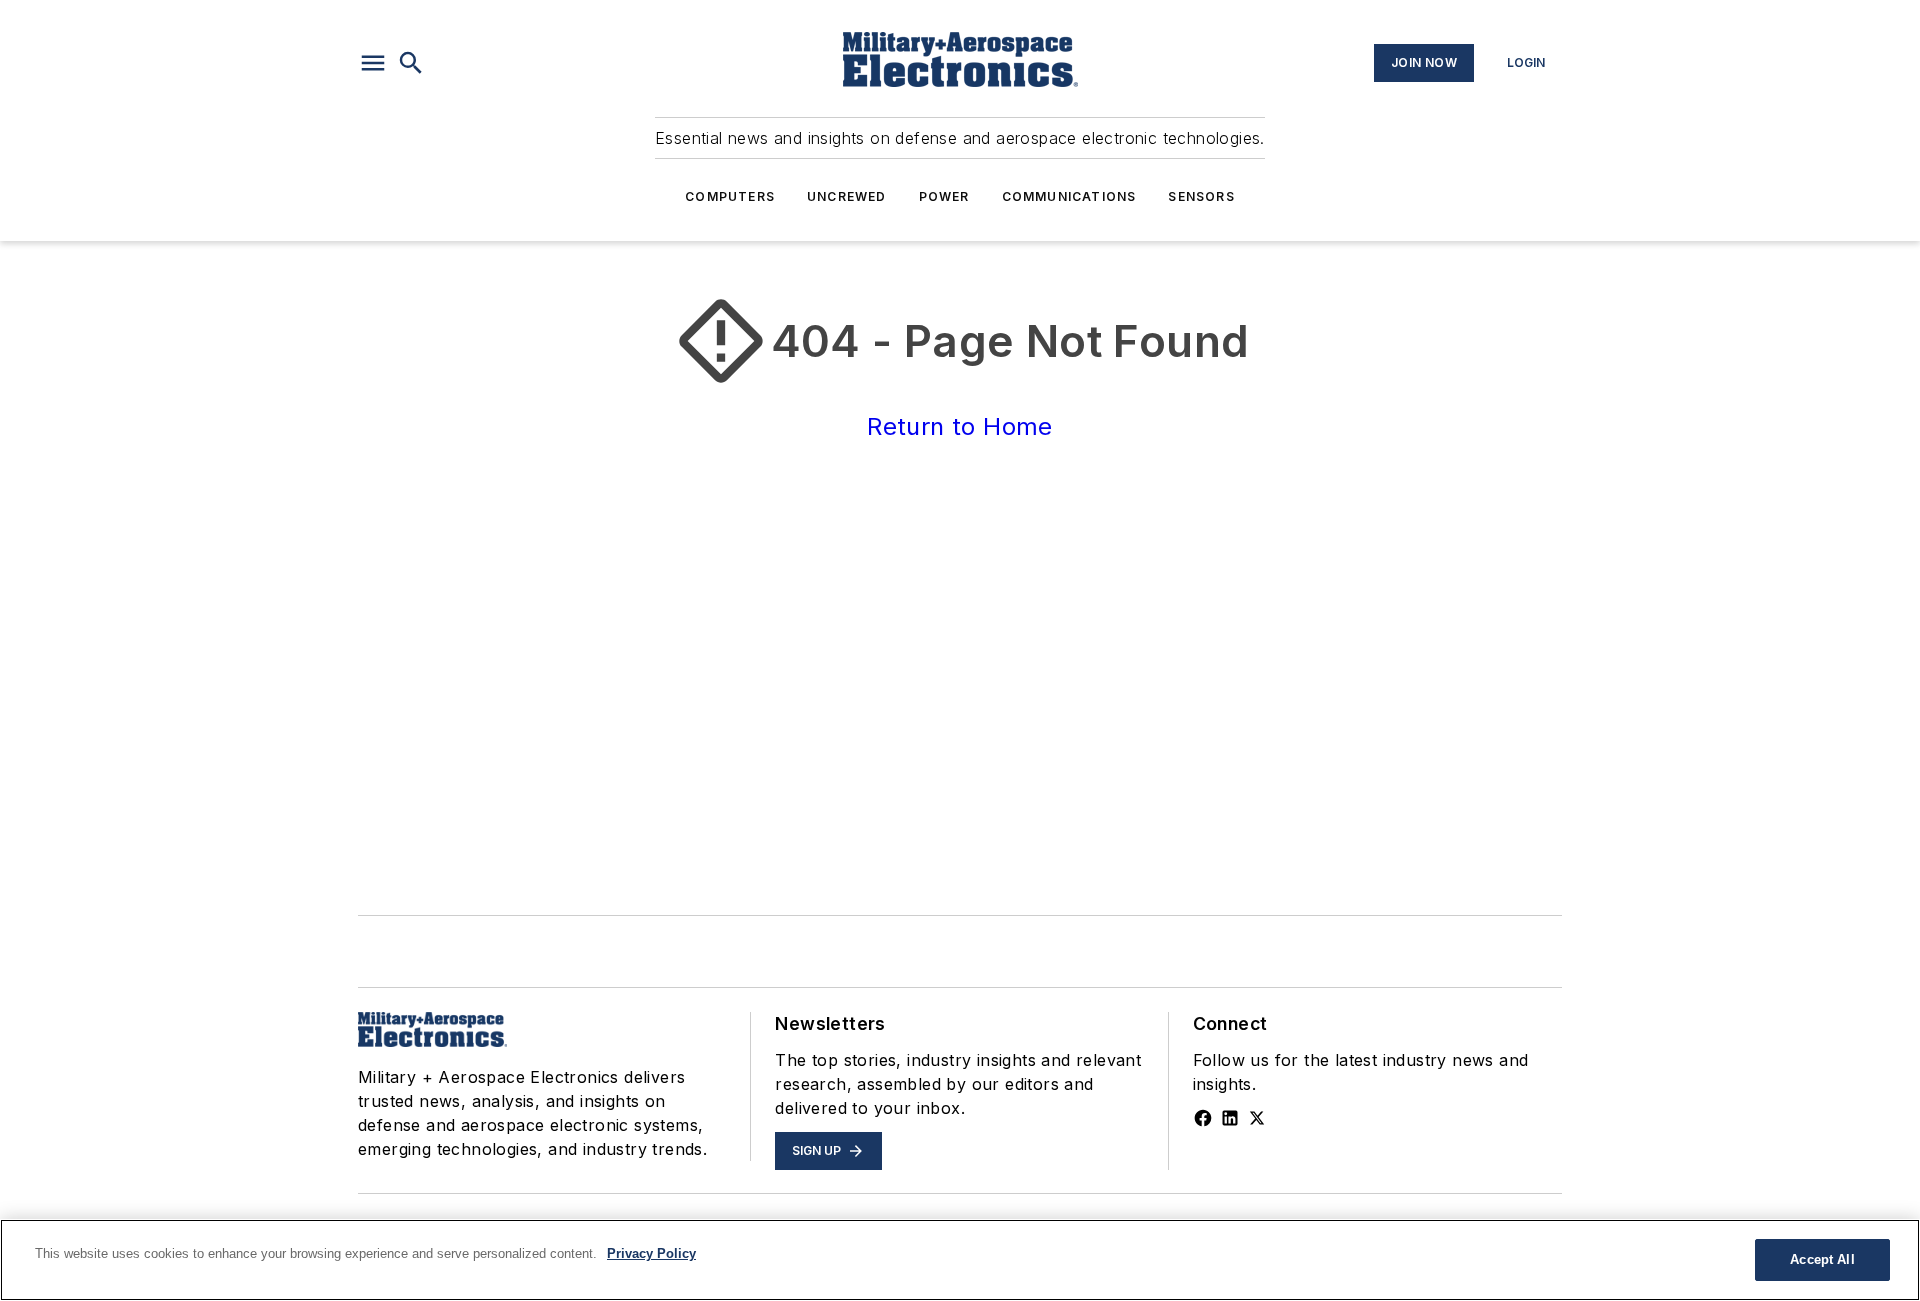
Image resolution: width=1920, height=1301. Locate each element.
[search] (411, 63)
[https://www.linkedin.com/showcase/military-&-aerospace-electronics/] (1230, 1118)
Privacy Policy (651, 1253)
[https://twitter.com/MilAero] (1257, 1118)
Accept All (1822, 1259)
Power (944, 196)
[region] (960, 1260)
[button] (373, 63)
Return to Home (960, 426)
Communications (1069, 196)
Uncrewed (847, 196)
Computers (730, 196)
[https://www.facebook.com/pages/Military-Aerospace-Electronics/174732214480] (1203, 1118)
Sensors (1201, 196)
